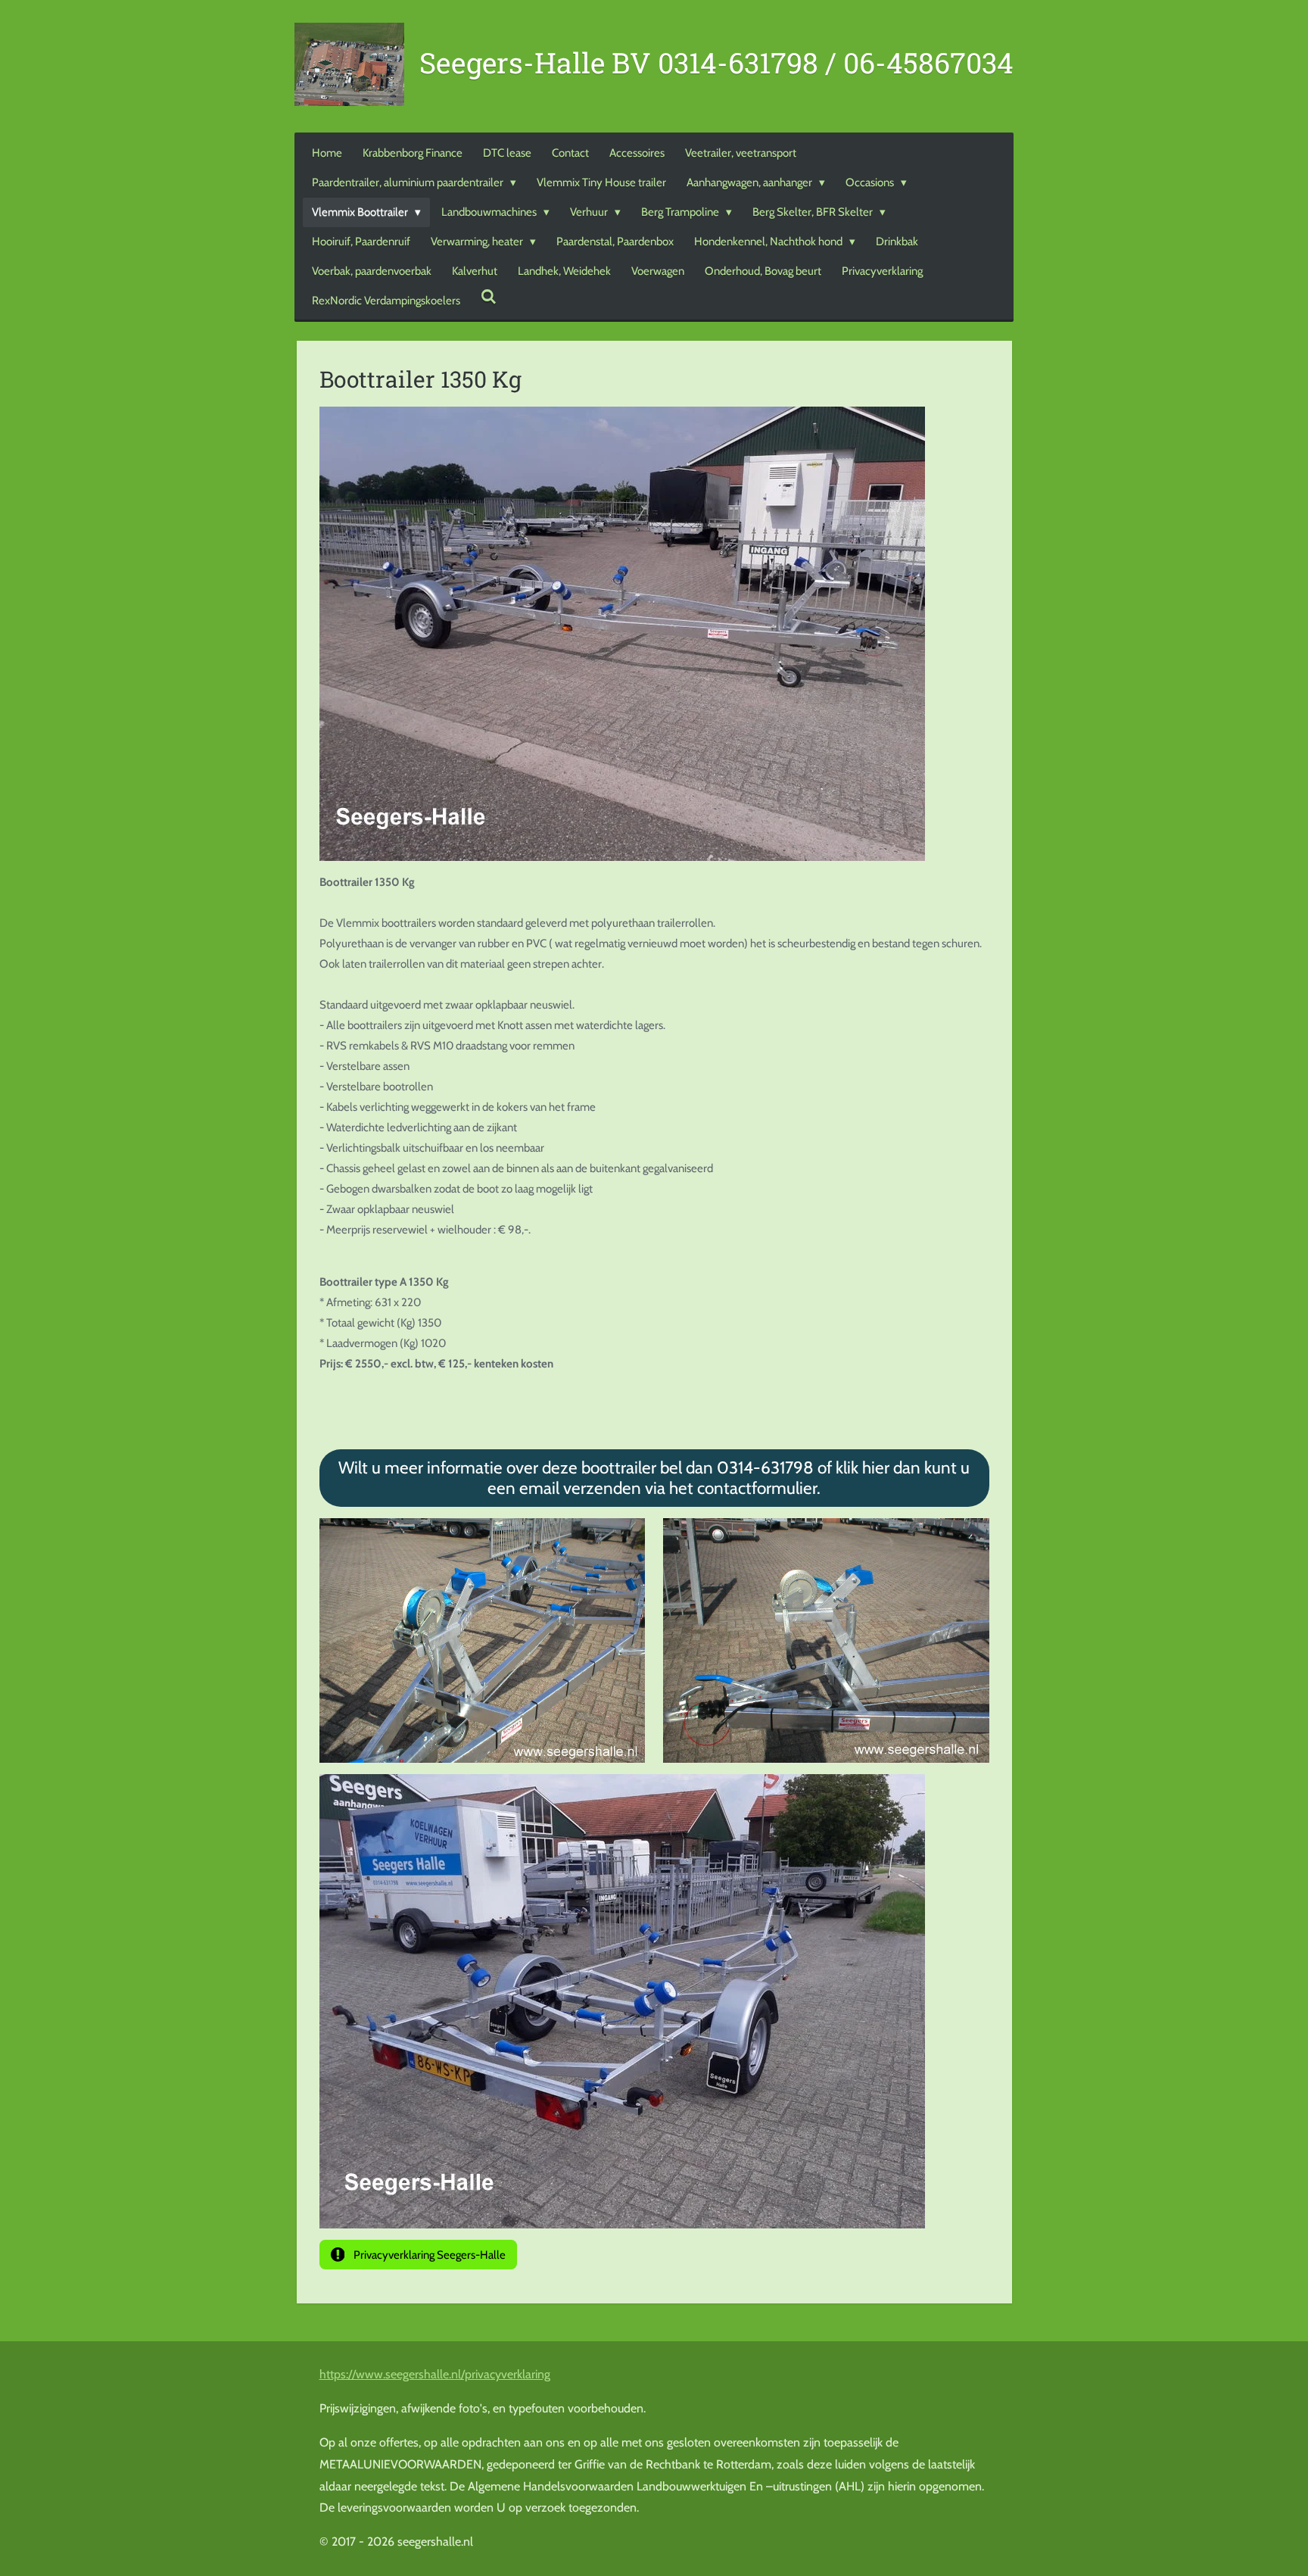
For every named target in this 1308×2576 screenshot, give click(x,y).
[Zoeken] (489, 298)
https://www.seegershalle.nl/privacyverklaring (435, 2374)
